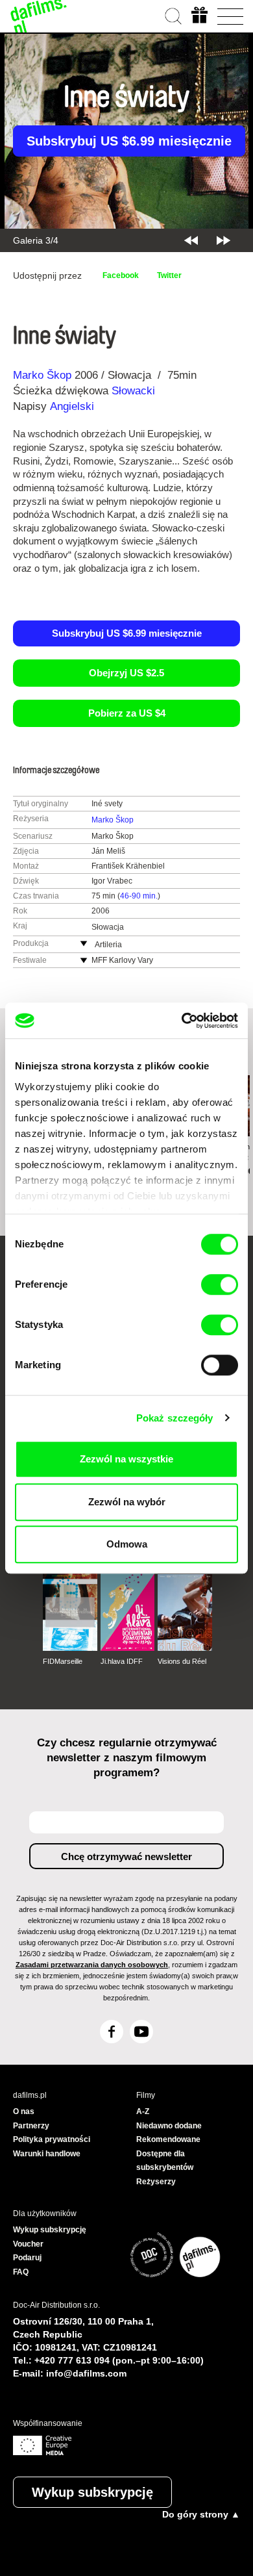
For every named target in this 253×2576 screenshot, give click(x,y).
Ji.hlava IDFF (122, 1661)
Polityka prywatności (52, 2139)
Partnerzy (31, 2126)
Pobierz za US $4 (127, 713)
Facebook (121, 275)
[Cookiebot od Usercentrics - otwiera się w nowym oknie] (182, 1021)
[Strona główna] (39, 16)
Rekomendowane (168, 2139)
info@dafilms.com (86, 2373)
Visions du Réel (182, 1661)
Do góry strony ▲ (201, 2514)
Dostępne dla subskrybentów (165, 2161)
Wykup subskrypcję (92, 2492)
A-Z (143, 2111)
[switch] (220, 1284)
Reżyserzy (156, 2182)
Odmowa (127, 1544)
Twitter (169, 275)
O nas (24, 2111)
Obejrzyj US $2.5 (126, 673)
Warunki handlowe (47, 2154)
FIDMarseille (63, 1661)
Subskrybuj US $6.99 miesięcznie (129, 141)
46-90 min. (139, 896)
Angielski (72, 406)
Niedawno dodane (169, 2126)
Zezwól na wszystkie (126, 1459)
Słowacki (133, 391)
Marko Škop (42, 375)
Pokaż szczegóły (175, 1418)
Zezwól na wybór (127, 1502)
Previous (191, 240)
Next (223, 240)
